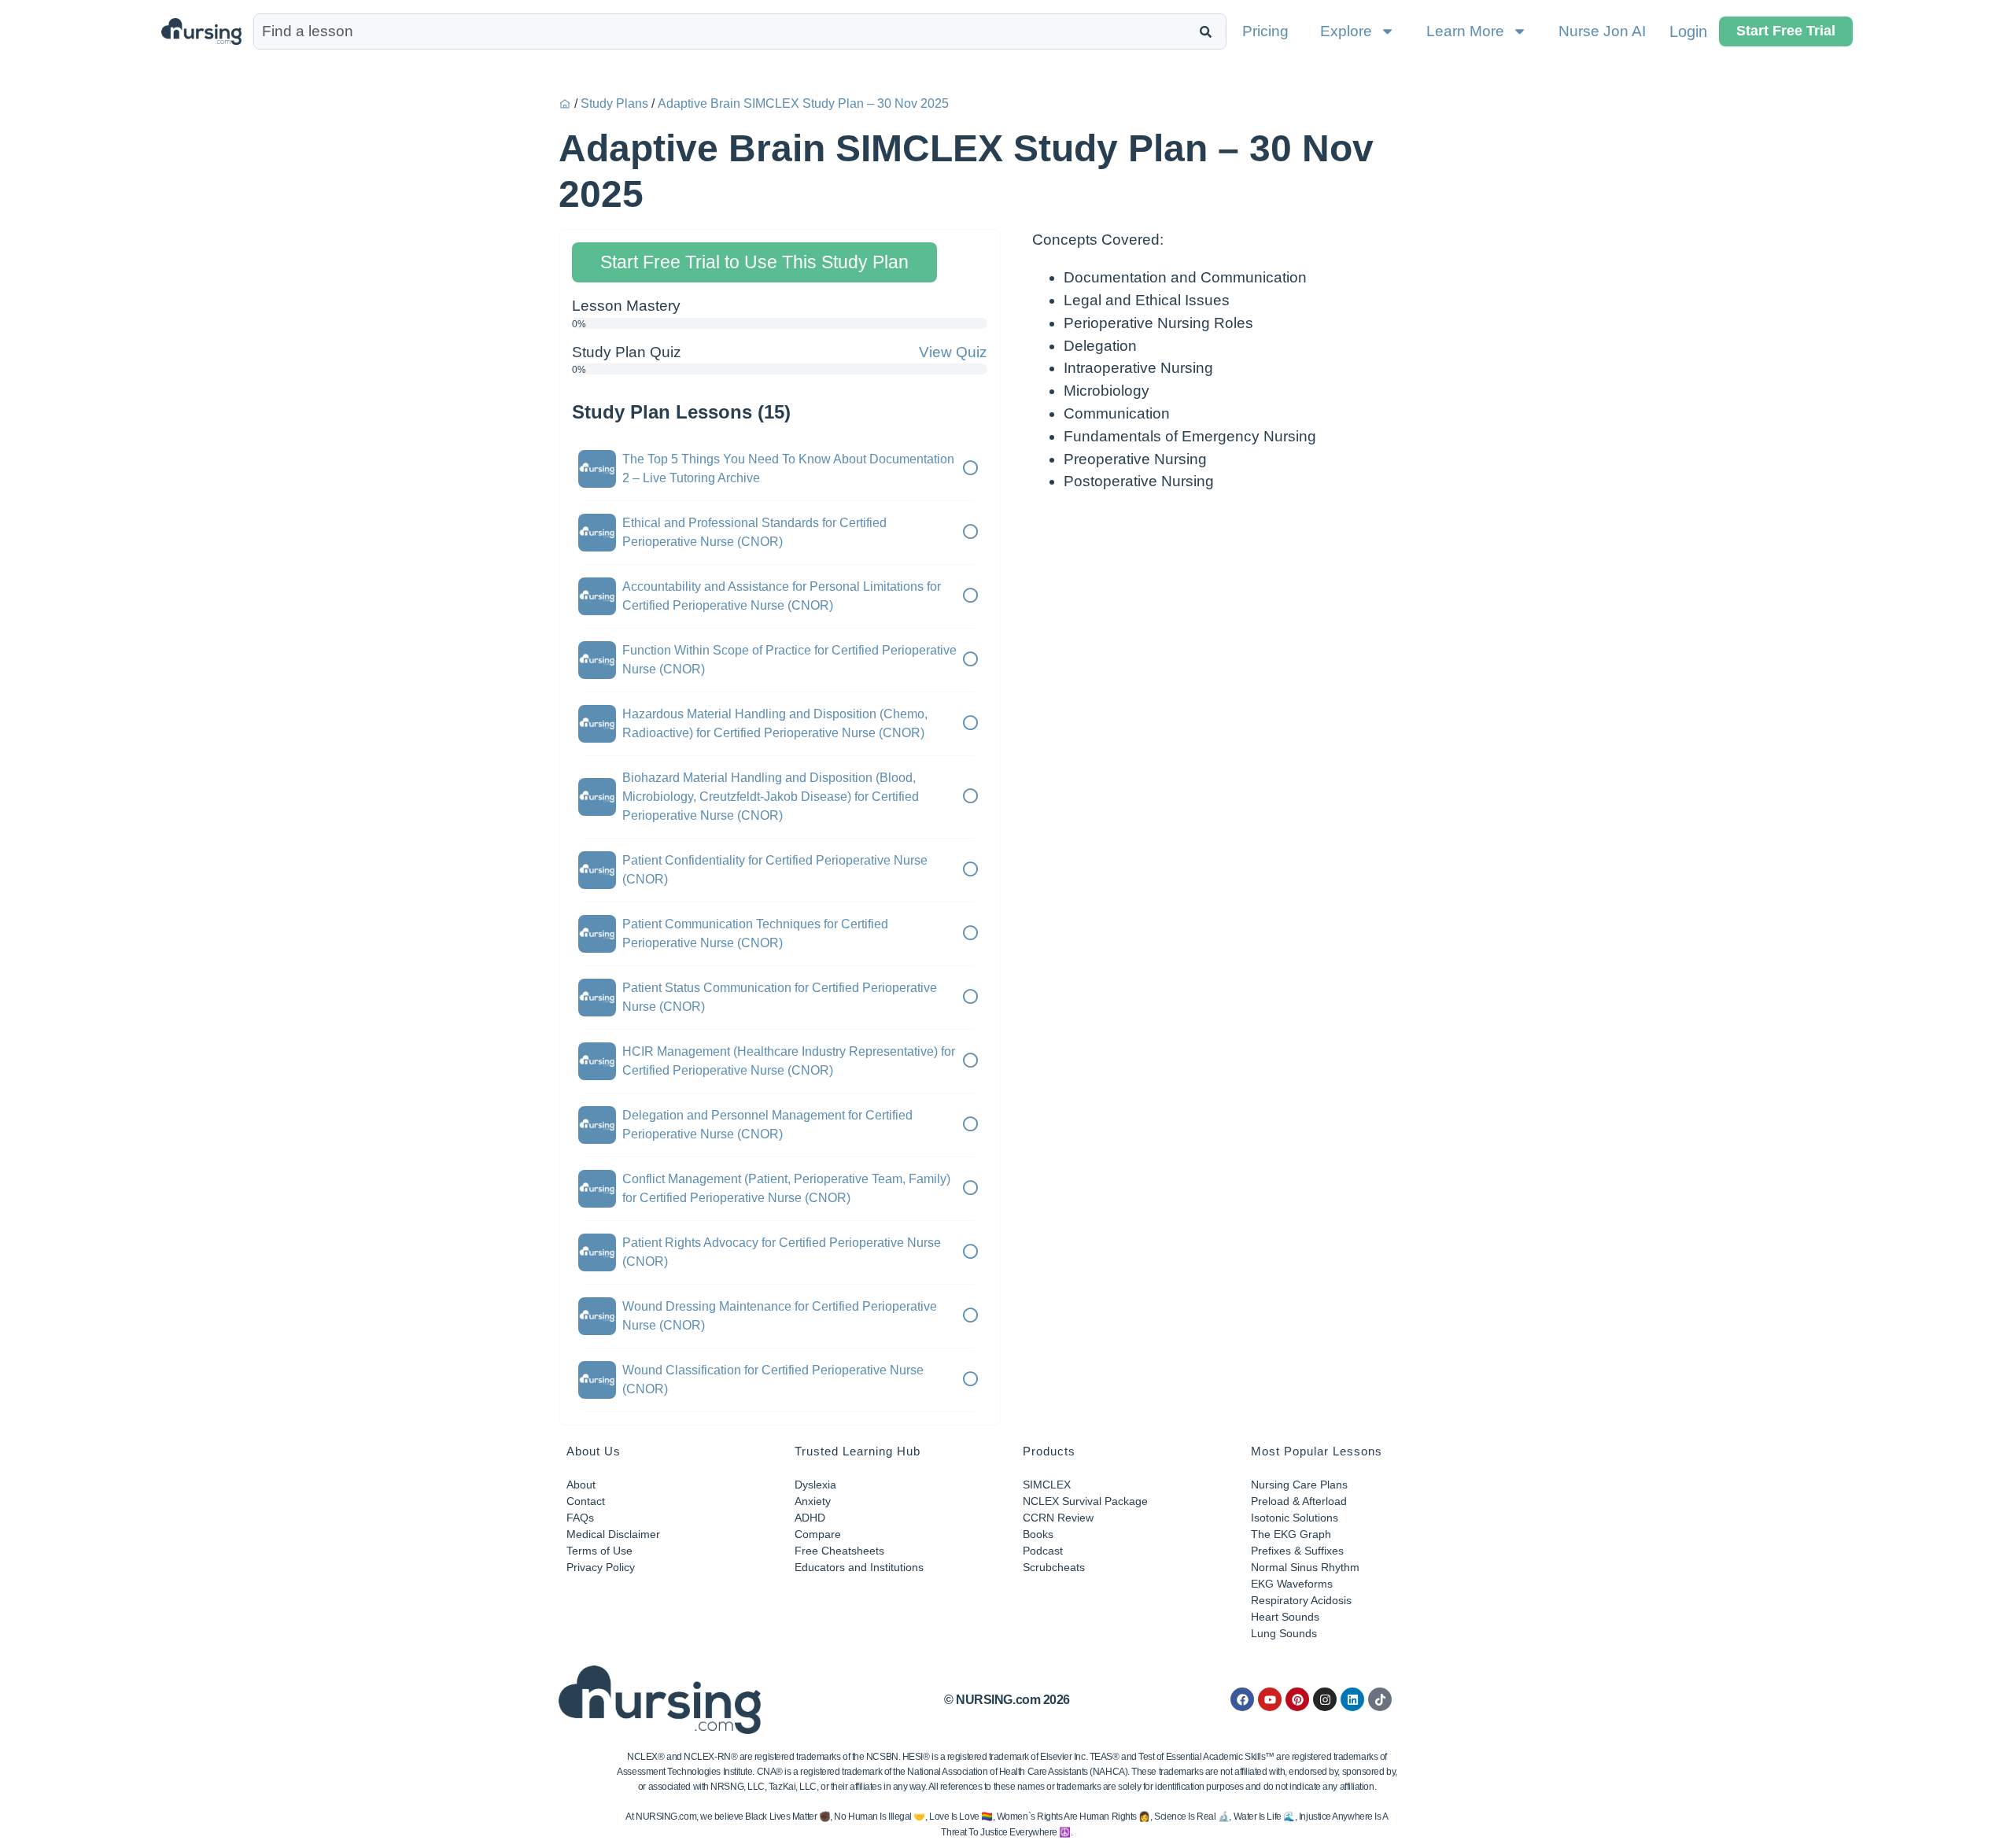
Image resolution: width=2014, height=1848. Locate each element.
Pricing (1265, 31)
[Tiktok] (1380, 1699)
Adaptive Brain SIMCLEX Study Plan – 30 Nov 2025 (803, 103)
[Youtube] (1270, 1699)
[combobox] (723, 31)
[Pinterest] (1297, 1699)
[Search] (1209, 31)
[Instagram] (1325, 1699)
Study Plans (614, 103)
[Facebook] (1242, 1699)
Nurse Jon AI (1602, 31)
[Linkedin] (1352, 1699)
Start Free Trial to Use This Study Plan (754, 262)
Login (1688, 31)
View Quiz (953, 352)
